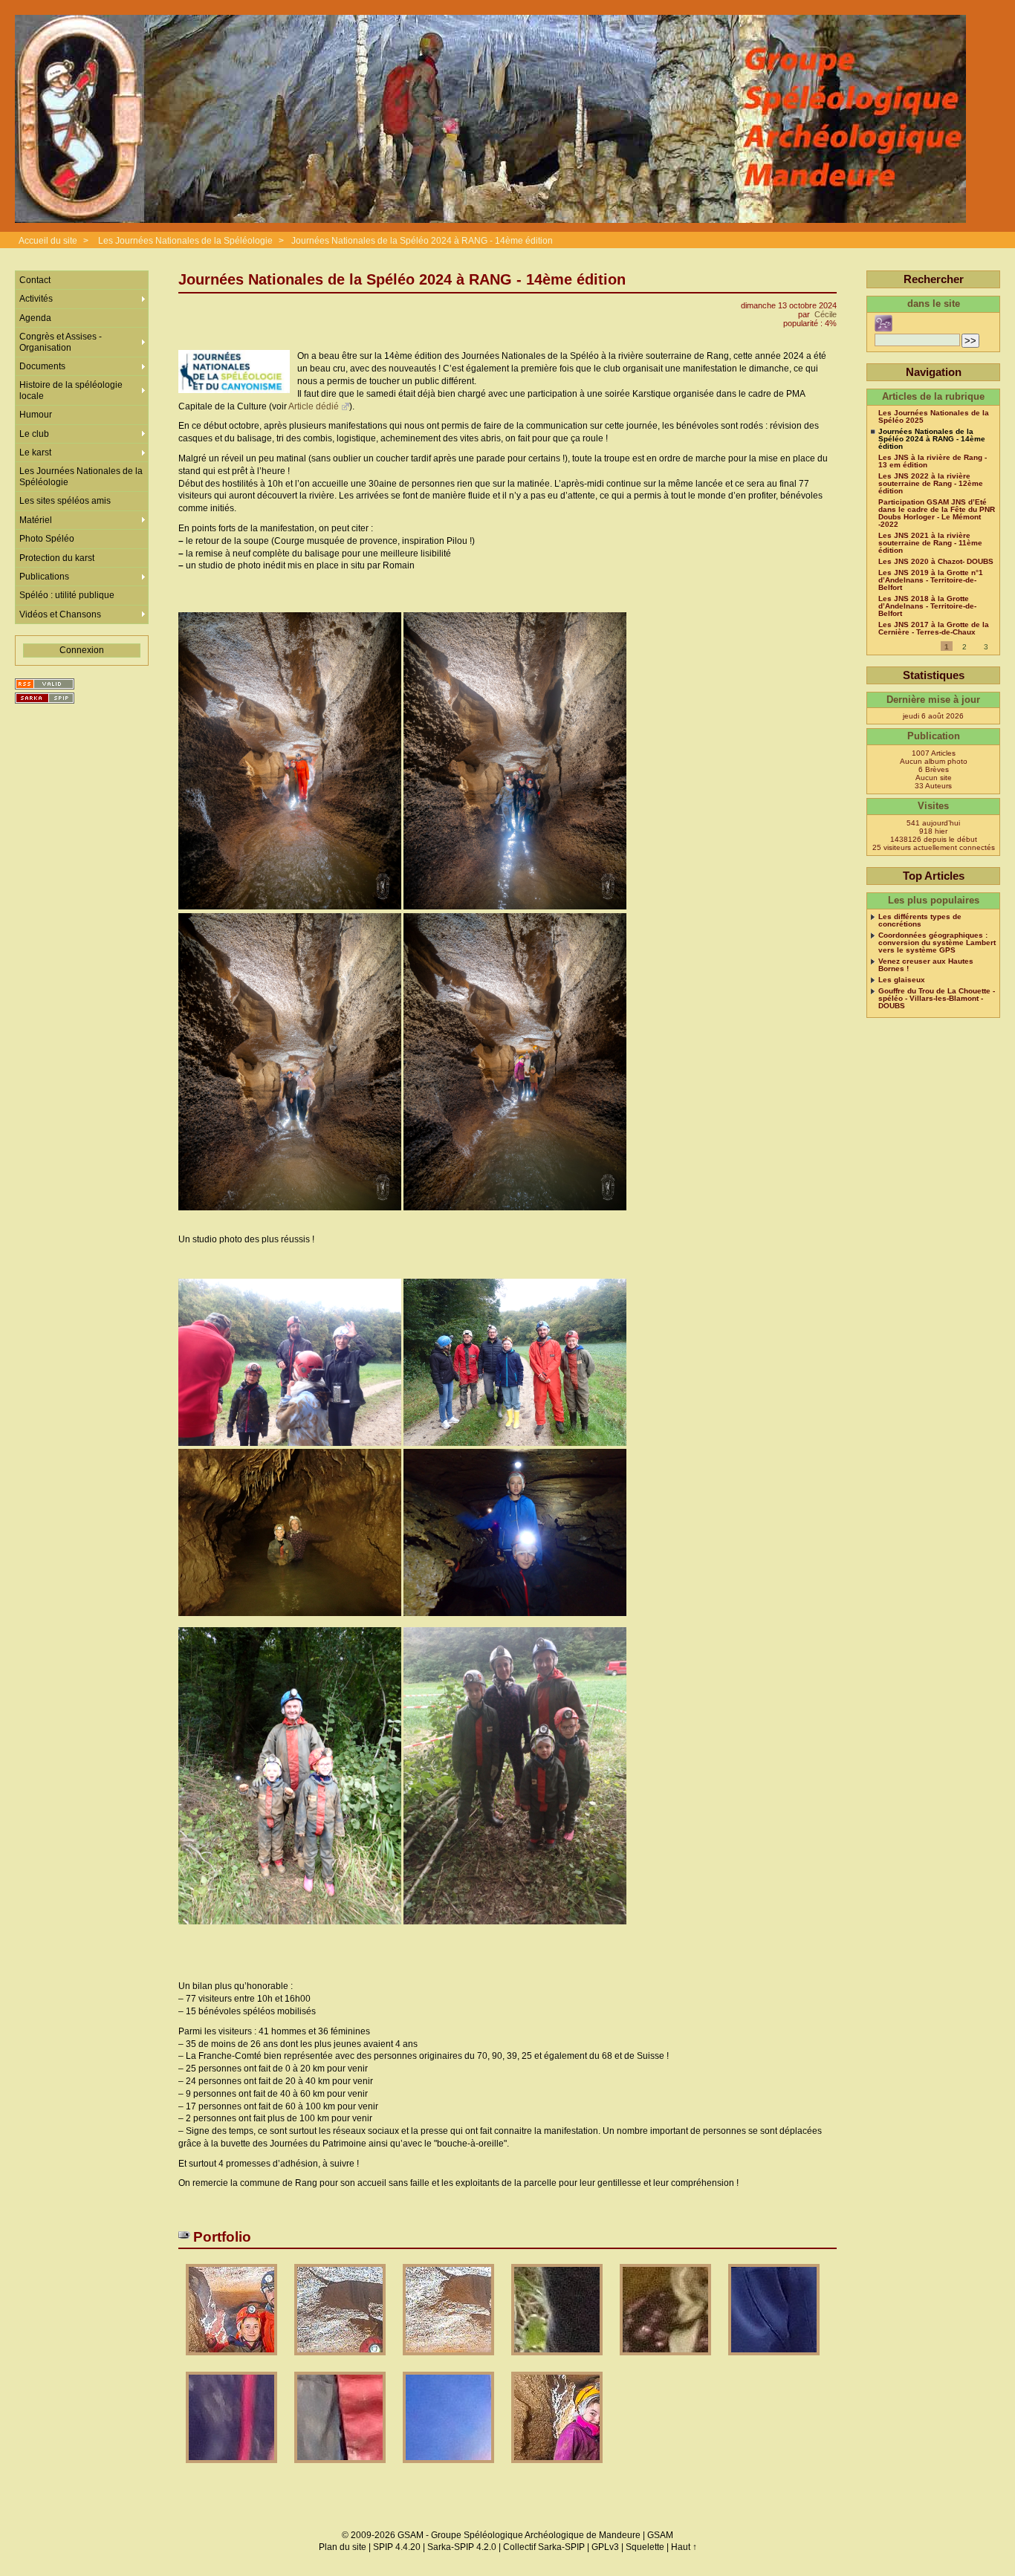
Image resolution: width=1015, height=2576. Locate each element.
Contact (35, 280)
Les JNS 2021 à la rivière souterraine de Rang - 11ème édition (930, 543)
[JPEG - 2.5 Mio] (233, 2468)
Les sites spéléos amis (65, 501)
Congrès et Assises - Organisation (61, 342)
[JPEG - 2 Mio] (233, 2360)
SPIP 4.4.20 (397, 2547)
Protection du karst (57, 558)
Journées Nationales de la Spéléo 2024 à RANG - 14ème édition (422, 241)
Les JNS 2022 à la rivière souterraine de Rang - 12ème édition (931, 484)
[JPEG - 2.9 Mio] (558, 2360)
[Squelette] (45, 698)
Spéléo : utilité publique (67, 595)
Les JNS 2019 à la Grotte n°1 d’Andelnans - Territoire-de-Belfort (931, 580)
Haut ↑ (684, 2547)
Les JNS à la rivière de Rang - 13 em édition (933, 461)
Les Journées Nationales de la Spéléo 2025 (934, 417)
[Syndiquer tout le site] (45, 684)
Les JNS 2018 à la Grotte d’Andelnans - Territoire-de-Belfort (927, 606)
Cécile (826, 314)
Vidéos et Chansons (60, 614)
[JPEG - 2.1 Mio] (450, 2360)
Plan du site (343, 2547)
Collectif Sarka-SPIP (544, 2547)
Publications (44, 577)
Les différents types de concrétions (920, 921)
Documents (42, 366)
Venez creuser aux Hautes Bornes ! (926, 965)
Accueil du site (48, 241)
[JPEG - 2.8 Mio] (341, 2468)
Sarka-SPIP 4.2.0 (462, 2547)
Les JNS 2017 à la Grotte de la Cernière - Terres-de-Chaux (934, 629)
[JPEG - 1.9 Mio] (557, 2468)
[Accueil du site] (490, 120)
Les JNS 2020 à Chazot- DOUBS (936, 562)
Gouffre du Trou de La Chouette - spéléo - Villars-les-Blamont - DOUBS (937, 999)
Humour (36, 415)
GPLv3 (605, 2547)
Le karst (35, 452)
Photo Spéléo (47, 539)
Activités (36, 299)
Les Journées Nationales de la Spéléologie (185, 241)
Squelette (645, 2547)
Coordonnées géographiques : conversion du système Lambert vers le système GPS (937, 943)
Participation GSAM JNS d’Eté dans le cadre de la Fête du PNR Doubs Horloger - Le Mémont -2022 (937, 513)
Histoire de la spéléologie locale (71, 390)
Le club (34, 434)
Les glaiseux (902, 980)
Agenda (35, 318)
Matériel (36, 520)
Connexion (82, 650)
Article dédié (314, 406)
